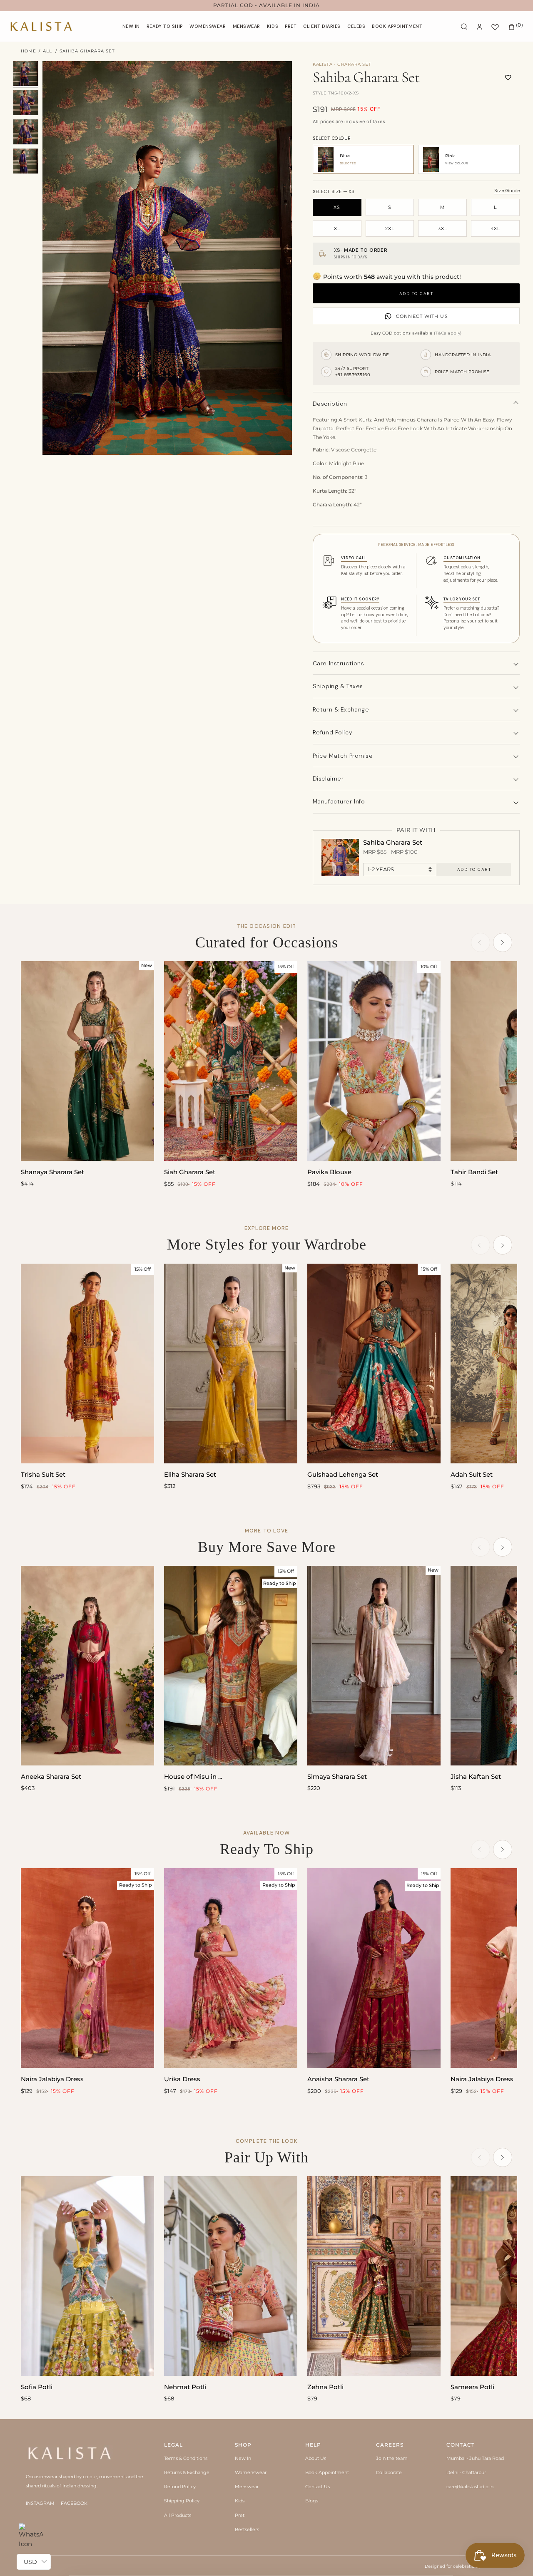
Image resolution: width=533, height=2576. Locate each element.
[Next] (503, 942)
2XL (390, 228)
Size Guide (507, 191)
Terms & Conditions (186, 2458)
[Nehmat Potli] (231, 2276)
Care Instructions (339, 663)
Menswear (247, 2487)
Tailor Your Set (462, 599)
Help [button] (313, 2445)
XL (337, 228)
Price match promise (343, 756)
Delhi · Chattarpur (466, 2472)
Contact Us (318, 2487)
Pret (240, 2515)
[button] (208, 26)
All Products (178, 2515)
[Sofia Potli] (87, 2276)
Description (330, 404)
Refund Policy (180, 2487)
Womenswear (251, 2472)
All (47, 51)
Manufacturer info (339, 801)
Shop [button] (243, 2445)
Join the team (392, 2458)
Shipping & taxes (338, 686)
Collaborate (389, 2472)
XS (337, 207)
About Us (316, 2458)
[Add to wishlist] (508, 77)
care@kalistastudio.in (470, 2487)
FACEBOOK (74, 2503)
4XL (495, 228)
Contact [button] (461, 2445)
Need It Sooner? (360, 599)
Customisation (462, 558)
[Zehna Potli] (374, 2276)
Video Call (354, 558)
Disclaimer (328, 779)
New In (243, 2458)
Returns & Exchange (187, 2472)
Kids (240, 2501)
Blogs (312, 2501)
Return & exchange (341, 709)
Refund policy (333, 732)
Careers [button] (390, 2445)
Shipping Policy (182, 2501)
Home (29, 51)
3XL (443, 228)
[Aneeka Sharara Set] (87, 1666)
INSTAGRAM (40, 2503)
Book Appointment (327, 2472)
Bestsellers (247, 2529)
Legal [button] (173, 2445)
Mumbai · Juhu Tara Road (475, 2458)
